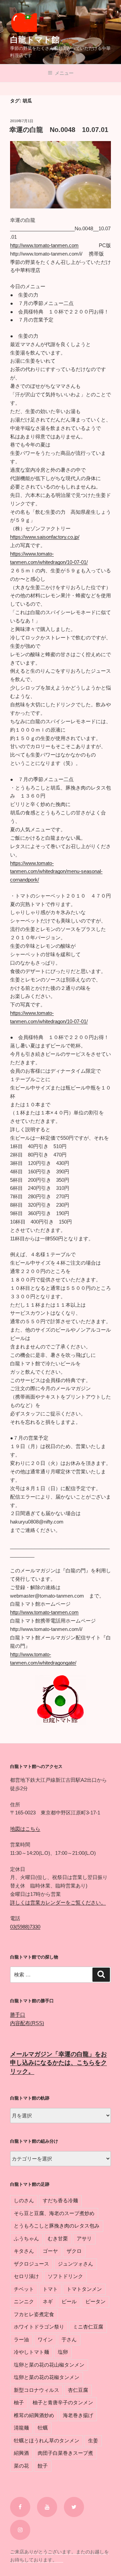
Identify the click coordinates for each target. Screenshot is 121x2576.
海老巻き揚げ (78, 2415)
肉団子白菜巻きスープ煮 (65, 2453)
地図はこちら (25, 1829)
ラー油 (21, 2339)
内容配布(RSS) (27, 2023)
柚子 (19, 2402)
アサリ (84, 2238)
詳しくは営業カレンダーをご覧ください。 (58, 1902)
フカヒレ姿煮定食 (34, 2314)
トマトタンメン (84, 2289)
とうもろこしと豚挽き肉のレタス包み (57, 2226)
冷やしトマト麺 (31, 2352)
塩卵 (63, 2352)
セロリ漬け (26, 2276)
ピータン (95, 2301)
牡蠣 (43, 2428)
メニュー (64, 73)
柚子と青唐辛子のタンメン (63, 2402)
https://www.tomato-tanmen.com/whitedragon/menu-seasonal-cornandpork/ (56, 872)
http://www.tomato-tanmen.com (44, 245)
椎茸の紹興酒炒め (34, 2415)
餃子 (43, 2466)
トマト (50, 2289)
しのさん (24, 2200)
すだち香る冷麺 (60, 2200)
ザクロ (74, 2251)
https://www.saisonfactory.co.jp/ (45, 537)
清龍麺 (21, 2428)
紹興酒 (21, 2453)
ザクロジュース (31, 2264)
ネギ (48, 2301)
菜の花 (21, 2466)
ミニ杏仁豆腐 (88, 2327)
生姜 (93, 2440)
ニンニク (24, 2301)
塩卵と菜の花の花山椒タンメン (49, 2365)
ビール (69, 2301)
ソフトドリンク (65, 2276)
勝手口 (18, 2015)
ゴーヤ (50, 2251)
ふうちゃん (26, 2238)
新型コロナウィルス (36, 2390)
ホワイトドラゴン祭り (39, 2327)
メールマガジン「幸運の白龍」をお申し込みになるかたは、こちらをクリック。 (58, 2063)
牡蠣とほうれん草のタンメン (47, 2440)
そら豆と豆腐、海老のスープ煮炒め (54, 2213)
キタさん (24, 2251)
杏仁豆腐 (78, 2390)
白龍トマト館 (35, 40)
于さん (69, 2339)
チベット (24, 2289)
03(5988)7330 (25, 1927)
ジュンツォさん (75, 2264)
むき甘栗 (58, 2238)
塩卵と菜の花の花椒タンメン (47, 2377)
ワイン (45, 2339)
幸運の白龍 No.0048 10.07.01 (59, 130)
